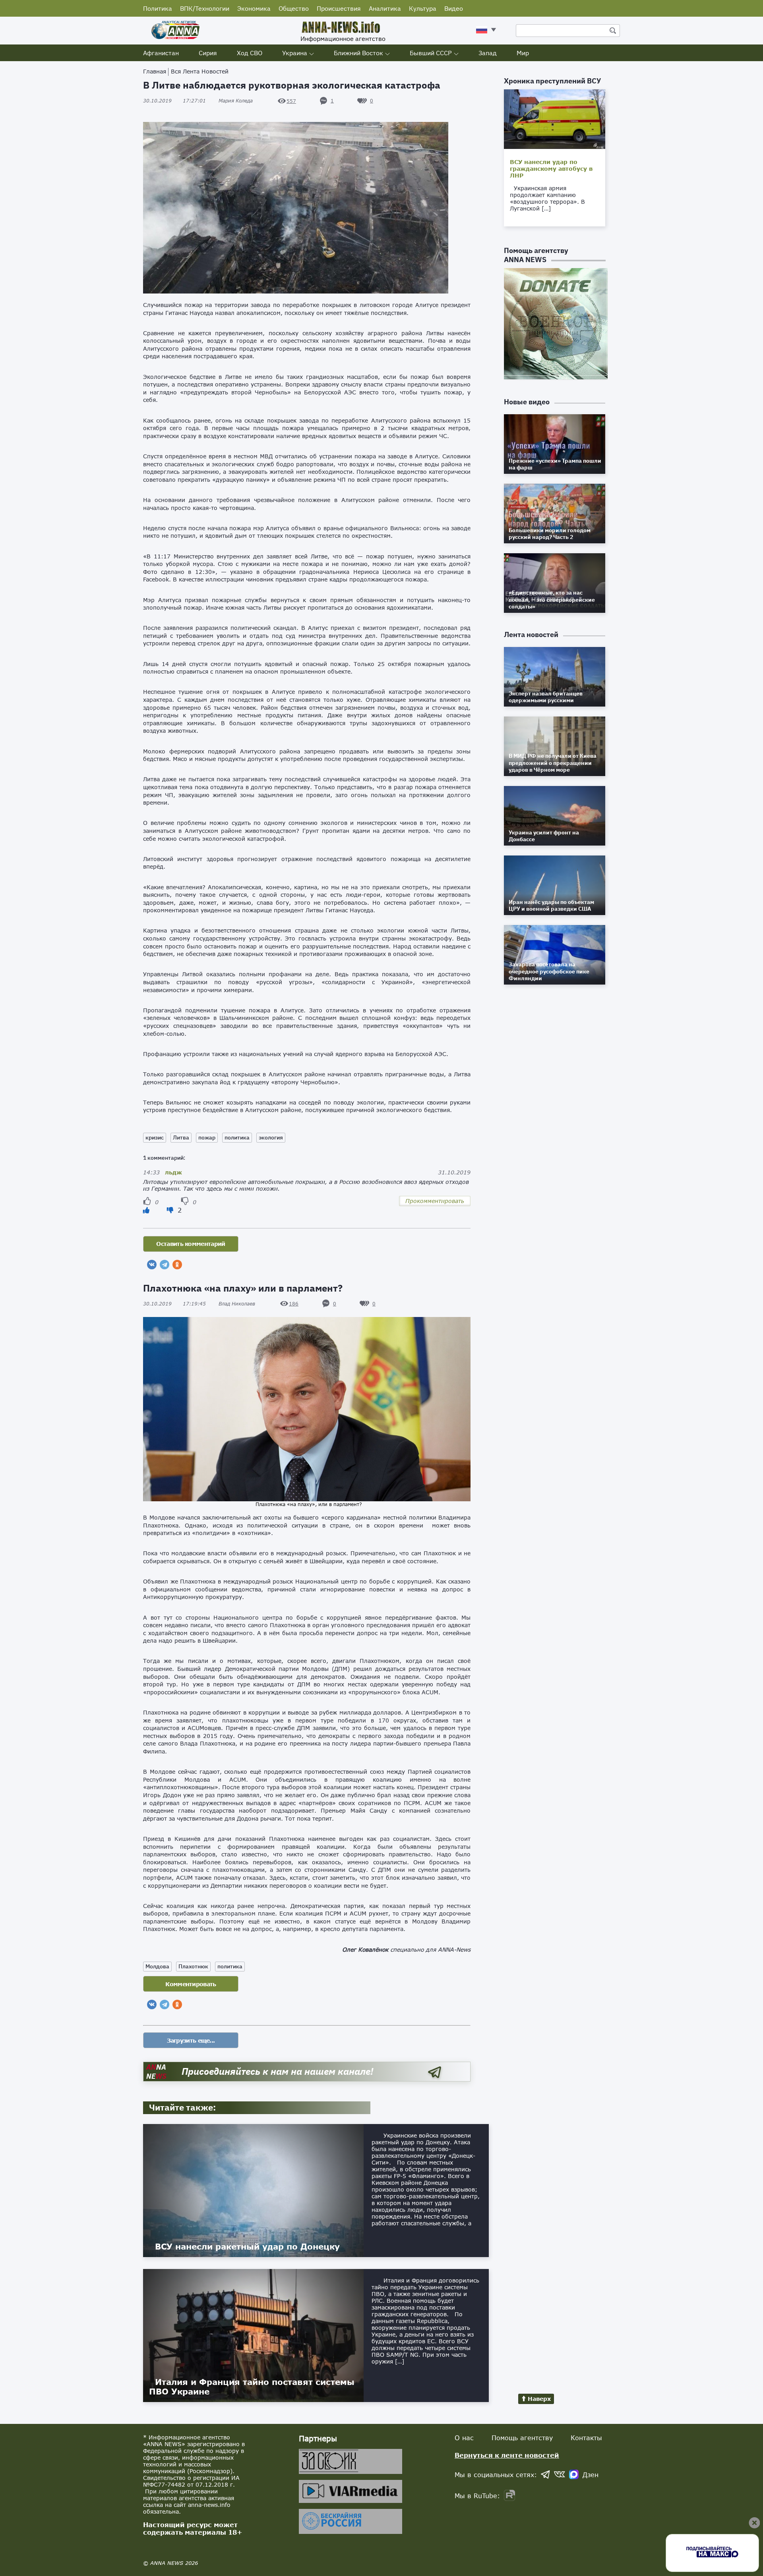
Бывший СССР (431, 53)
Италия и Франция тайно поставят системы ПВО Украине (252, 2387)
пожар (207, 1137)
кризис (155, 1137)
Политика (158, 8)
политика (237, 1137)
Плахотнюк (193, 1966)
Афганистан (161, 53)
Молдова (157, 1966)
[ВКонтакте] (152, 1265)
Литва (181, 1137)
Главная (155, 71)
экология (271, 1137)
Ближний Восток (358, 53)
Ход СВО (250, 53)
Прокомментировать (435, 1201)
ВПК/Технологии (205, 8)
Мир (523, 53)
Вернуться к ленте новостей (507, 2455)
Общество (294, 8)
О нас (464, 2438)
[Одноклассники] (177, 1265)
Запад (488, 53)
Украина (295, 53)
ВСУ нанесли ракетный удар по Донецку (247, 2246)
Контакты (586, 2438)
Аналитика (385, 8)
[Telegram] (165, 1265)
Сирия (208, 53)
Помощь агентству (522, 2438)
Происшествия (339, 8)
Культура (423, 8)
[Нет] (171, 1210)
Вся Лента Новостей (200, 71)
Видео (454, 8)
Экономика (254, 8)
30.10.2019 (174, 101)
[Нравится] (146, 1210)
